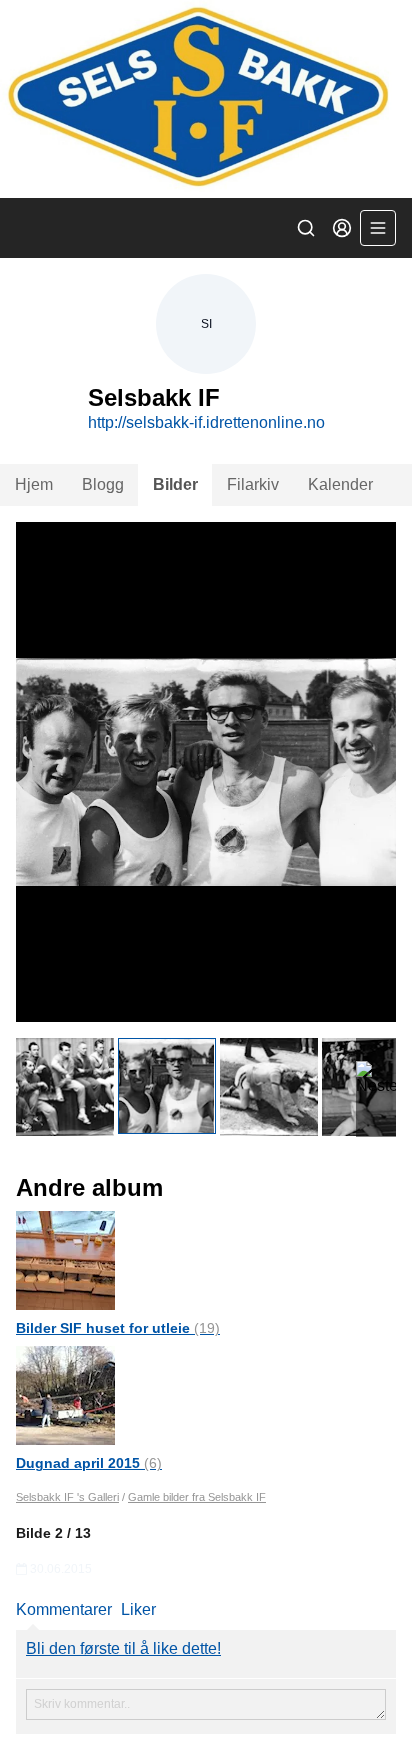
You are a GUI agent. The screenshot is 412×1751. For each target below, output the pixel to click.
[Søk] (306, 228)
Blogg (103, 484)
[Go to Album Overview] (65, 1259)
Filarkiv (253, 484)
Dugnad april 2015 (89, 1463)
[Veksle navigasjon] (378, 228)
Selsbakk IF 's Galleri (67, 1497)
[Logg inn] (342, 228)
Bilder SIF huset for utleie (118, 1328)
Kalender (340, 484)
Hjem (34, 484)
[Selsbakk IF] (206, 99)
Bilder (175, 484)
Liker (138, 1609)
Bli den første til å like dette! (123, 1648)
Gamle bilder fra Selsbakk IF (197, 1497)
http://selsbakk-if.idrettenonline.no (206, 422)
